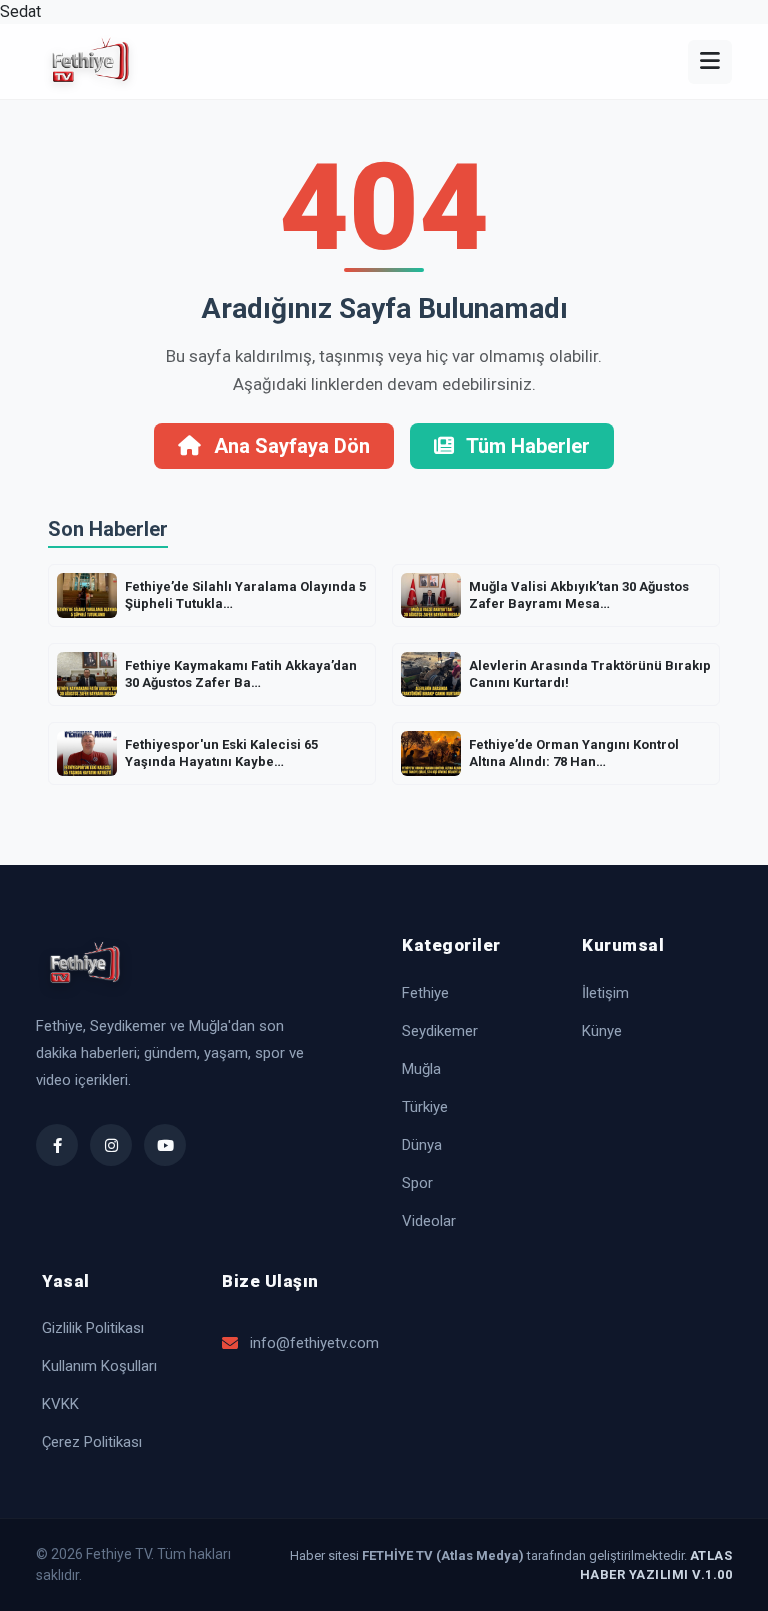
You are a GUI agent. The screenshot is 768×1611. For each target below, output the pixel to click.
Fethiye (425, 993)
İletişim (605, 993)
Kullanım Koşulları (99, 1366)
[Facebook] (57, 1145)
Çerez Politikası (92, 1442)
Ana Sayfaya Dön (289, 446)
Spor (417, 1183)
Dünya (422, 1145)
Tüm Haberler (526, 446)
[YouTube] (165, 1145)
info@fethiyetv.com (308, 1343)
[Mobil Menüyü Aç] (710, 62)
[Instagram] (111, 1145)
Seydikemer (440, 1031)
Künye (602, 1031)
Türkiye (425, 1107)
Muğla (421, 1069)
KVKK (60, 1404)
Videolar (429, 1221)
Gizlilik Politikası (93, 1328)
